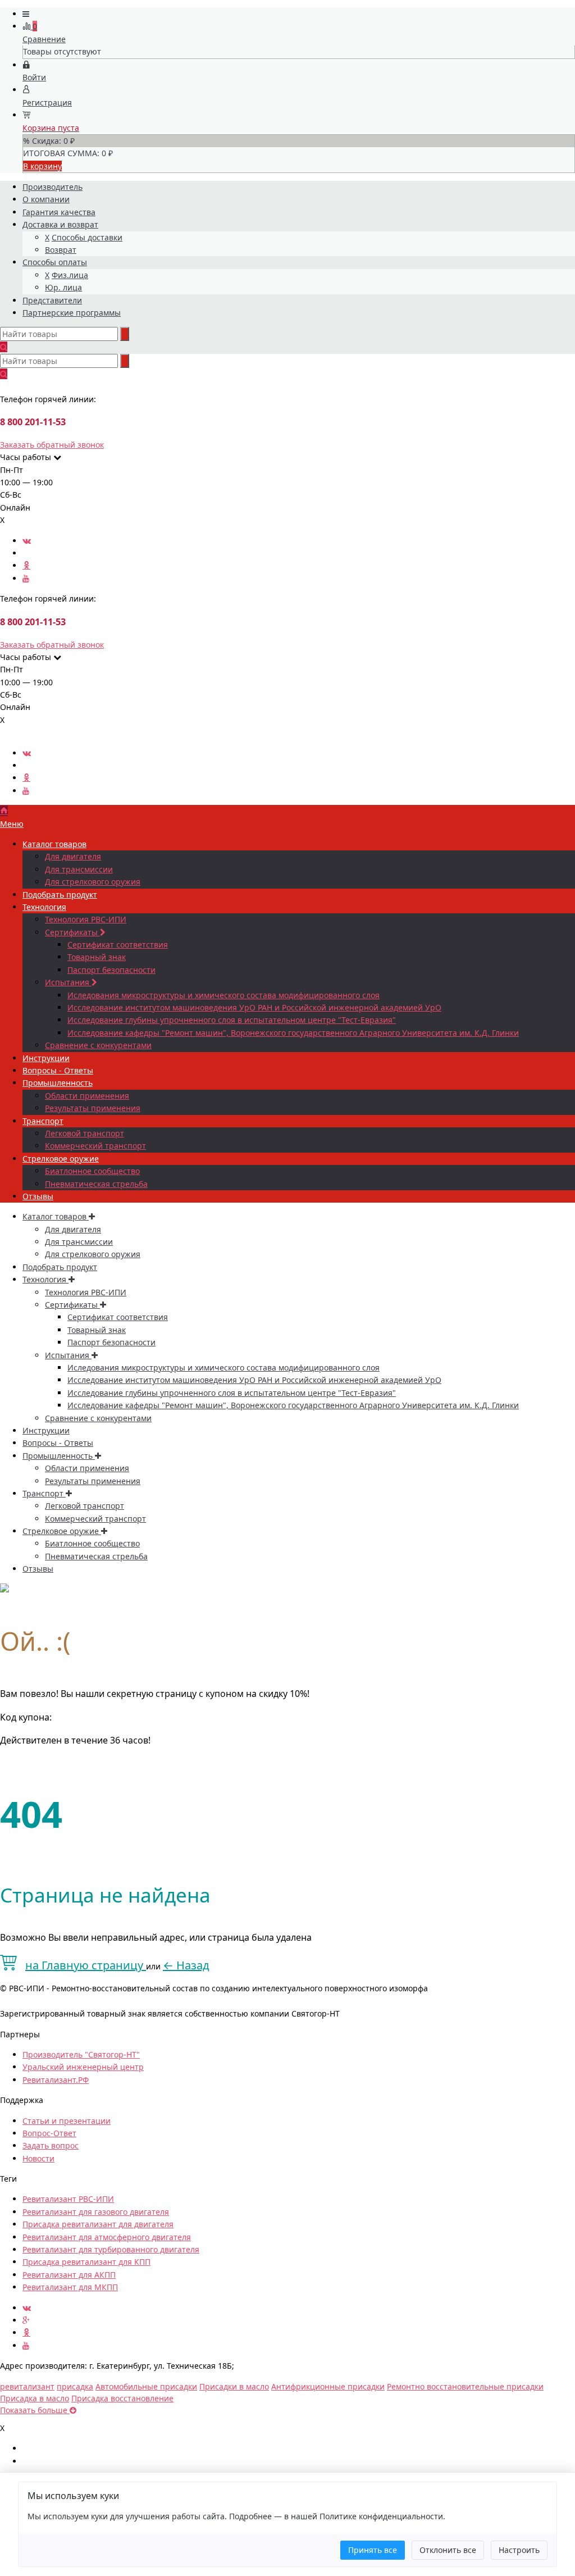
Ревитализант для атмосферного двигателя (107, 2237)
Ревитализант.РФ (56, 2080)
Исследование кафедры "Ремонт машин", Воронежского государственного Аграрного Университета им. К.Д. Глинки (293, 1033)
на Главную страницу (86, 1965)
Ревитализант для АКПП (69, 2275)
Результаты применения (93, 1108)
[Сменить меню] (26, 14)
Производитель (53, 187)
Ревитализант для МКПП (70, 2287)
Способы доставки (87, 237)
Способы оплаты (55, 262)
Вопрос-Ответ (49, 2133)
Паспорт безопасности (111, 970)
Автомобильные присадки (146, 2386)
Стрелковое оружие (61, 1159)
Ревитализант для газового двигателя (96, 2212)
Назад (186, 1965)
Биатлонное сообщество (92, 1171)
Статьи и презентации (67, 2121)
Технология (44, 907)
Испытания (68, 982)
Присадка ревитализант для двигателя (98, 2224)
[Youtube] (26, 578)
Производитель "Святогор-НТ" (81, 2054)
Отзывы (38, 1196)
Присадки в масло (234, 2386)
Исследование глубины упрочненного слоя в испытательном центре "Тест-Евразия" (232, 1020)
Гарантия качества (59, 212)
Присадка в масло (35, 2398)
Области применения (87, 1096)
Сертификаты (72, 932)
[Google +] (26, 2320)
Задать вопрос (51, 2145)
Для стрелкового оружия (93, 882)
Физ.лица (70, 275)
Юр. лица (63, 287)
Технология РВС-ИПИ (86, 919)
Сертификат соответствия (118, 945)
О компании (46, 199)
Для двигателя (73, 856)
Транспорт (43, 1121)
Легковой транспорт (85, 1133)
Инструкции (46, 1058)
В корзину (42, 166)
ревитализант (27, 2386)
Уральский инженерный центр (83, 2067)
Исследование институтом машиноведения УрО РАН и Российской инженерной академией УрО (254, 1007)
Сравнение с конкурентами (98, 1045)
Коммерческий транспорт (95, 1146)
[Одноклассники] (26, 565)
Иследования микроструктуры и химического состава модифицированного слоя (223, 995)
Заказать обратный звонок (52, 445)
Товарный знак (97, 957)
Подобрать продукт (60, 895)
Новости (38, 2158)
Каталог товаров (54, 844)
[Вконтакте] (27, 541)
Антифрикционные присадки (328, 2386)
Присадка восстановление (122, 2398)
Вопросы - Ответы (58, 1070)
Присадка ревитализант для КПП (86, 2262)
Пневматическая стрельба (96, 1184)
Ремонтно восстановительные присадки (465, 2386)
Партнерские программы (72, 313)
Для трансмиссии (79, 869)
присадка (75, 2386)
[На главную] (4, 811)
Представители (52, 300)
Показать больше (35, 2410)
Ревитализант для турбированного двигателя (111, 2249)
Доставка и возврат (60, 224)
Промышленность (58, 1083)
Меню (12, 824)
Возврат (61, 250)
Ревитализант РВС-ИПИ (68, 2199)
